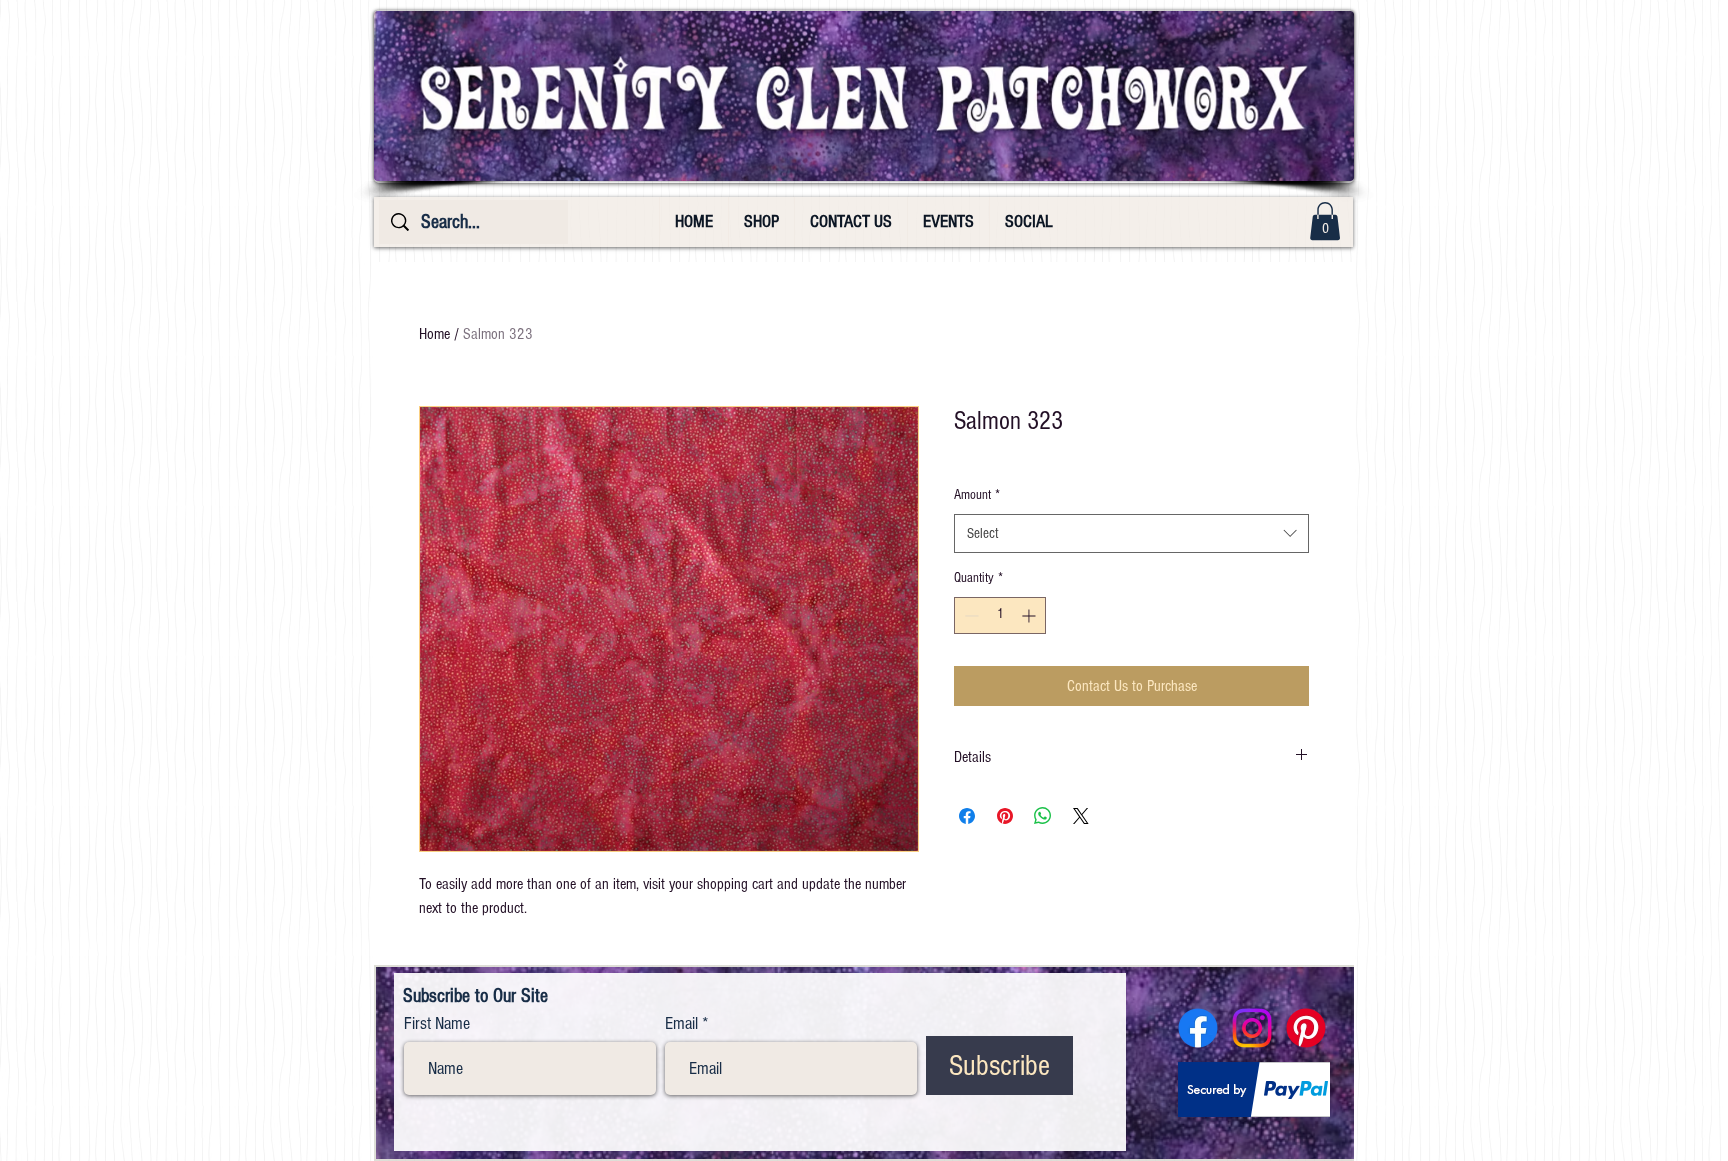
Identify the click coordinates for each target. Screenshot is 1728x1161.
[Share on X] (1081, 816)
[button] (1325, 221)
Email (681, 1024)
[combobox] (1131, 533)
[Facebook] (1198, 1028)
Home (434, 334)
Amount (977, 495)
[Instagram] (1252, 1028)
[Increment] (1030, 615)
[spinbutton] (1000, 615)
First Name (437, 1024)
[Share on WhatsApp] (1043, 816)
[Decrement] (969, 615)
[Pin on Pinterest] (1005, 816)
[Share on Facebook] (967, 816)
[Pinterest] (1306, 1028)
